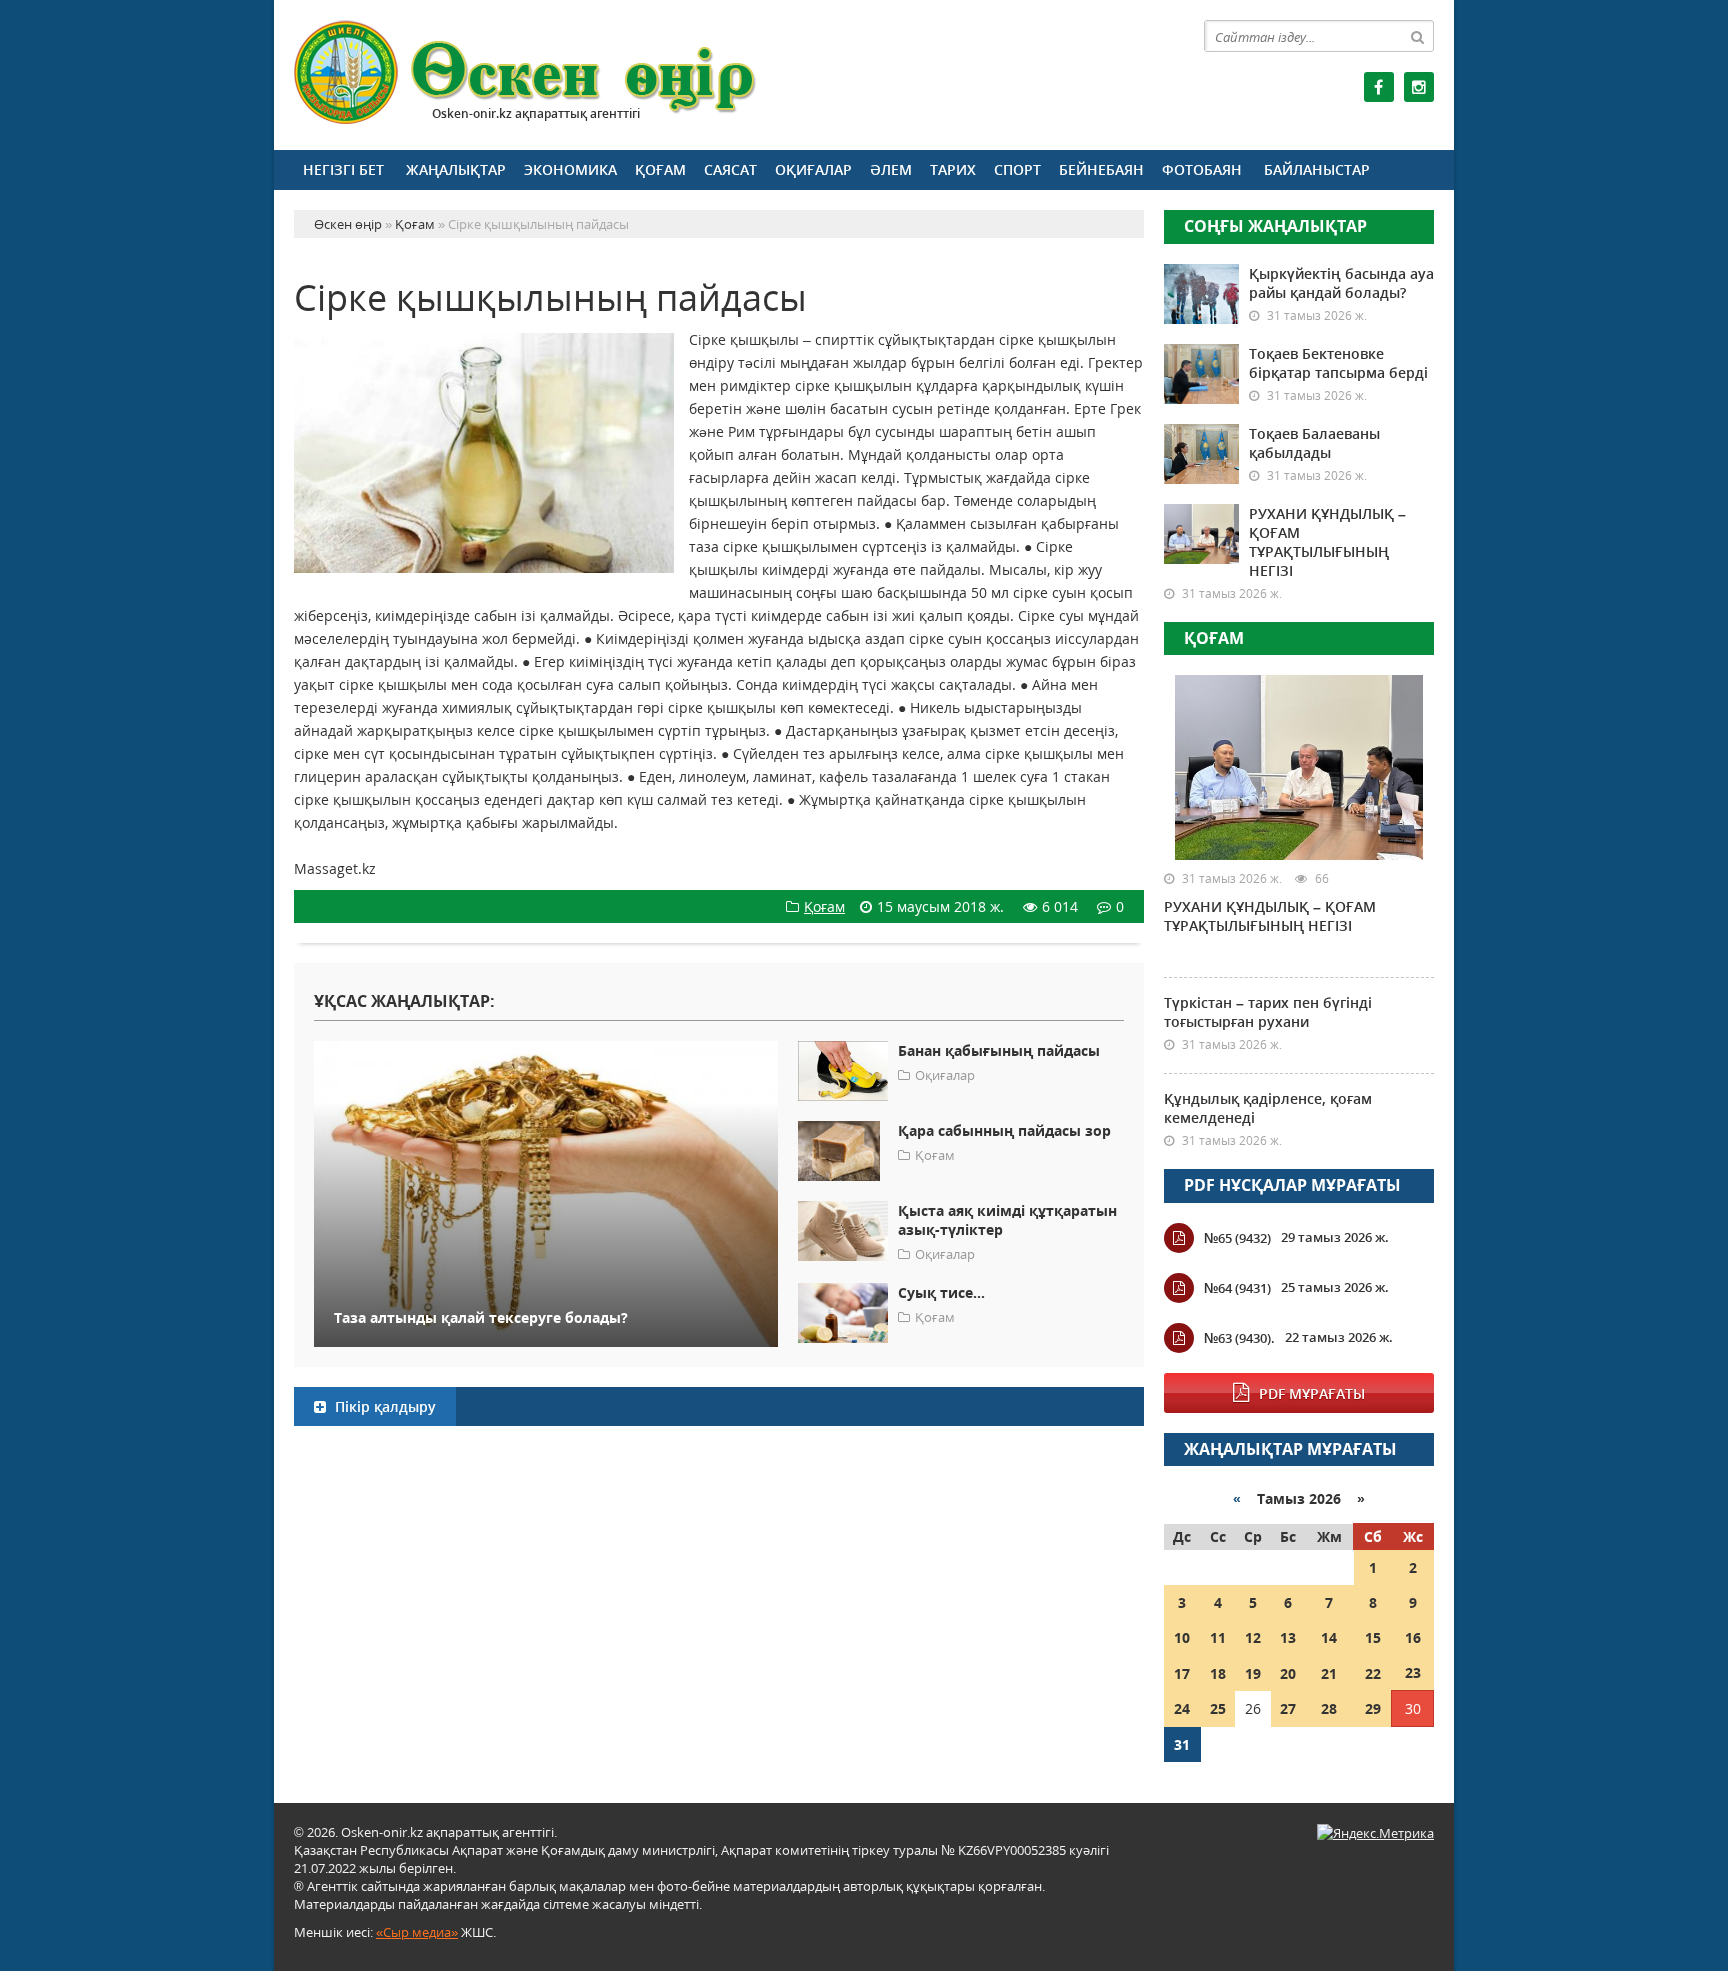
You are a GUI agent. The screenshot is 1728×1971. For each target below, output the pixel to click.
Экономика (570, 169)
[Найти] (1418, 36)
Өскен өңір (526, 72)
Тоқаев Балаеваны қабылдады (1314, 443)
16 (1413, 1637)
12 (1253, 1637)
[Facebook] (1379, 87)
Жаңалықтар (456, 169)
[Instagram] (1419, 87)
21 (1329, 1673)
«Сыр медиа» (417, 1932)
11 (1218, 1637)
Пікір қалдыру (383, 1406)
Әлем (891, 169)
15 (1373, 1637)
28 (1329, 1708)
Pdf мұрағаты (1312, 1393)
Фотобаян (1202, 169)
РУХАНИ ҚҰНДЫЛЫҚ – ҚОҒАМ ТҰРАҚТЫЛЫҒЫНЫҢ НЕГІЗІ (1327, 542)
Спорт (1017, 169)
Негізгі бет (343, 169)
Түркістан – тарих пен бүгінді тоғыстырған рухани (1268, 1012)
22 (1373, 1673)
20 (1288, 1673)
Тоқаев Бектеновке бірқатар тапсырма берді (1338, 363)
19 (1253, 1673)
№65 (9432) (1237, 1238)
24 (1182, 1708)
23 (1413, 1672)
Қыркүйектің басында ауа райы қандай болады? (1341, 283)
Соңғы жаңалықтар (1275, 226)
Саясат (730, 169)
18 (1218, 1673)
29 (1373, 1708)
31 (1182, 1744)
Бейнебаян (1101, 169)
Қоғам (660, 169)
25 (1218, 1708)
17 (1182, 1673)
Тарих (953, 169)
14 (1329, 1637)
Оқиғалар (813, 169)
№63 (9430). (1239, 1338)
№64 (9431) (1237, 1288)
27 (1288, 1708)
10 (1182, 1637)
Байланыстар (1317, 169)
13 (1288, 1637)
